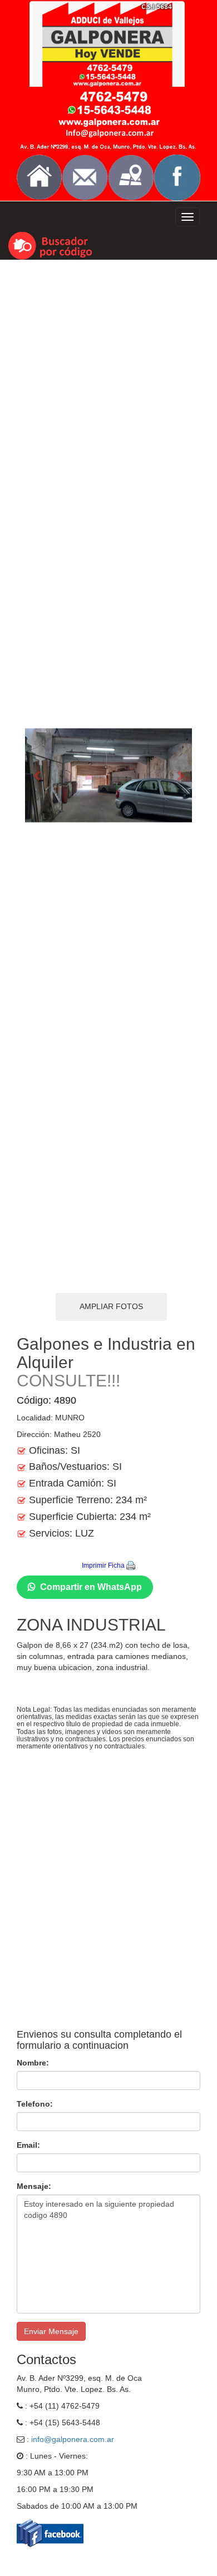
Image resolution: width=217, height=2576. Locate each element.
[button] (38, 776)
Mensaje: (34, 2186)
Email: (28, 2145)
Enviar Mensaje (51, 2331)
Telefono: (35, 2104)
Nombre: (33, 2063)
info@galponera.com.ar (73, 2439)
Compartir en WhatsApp (91, 1587)
